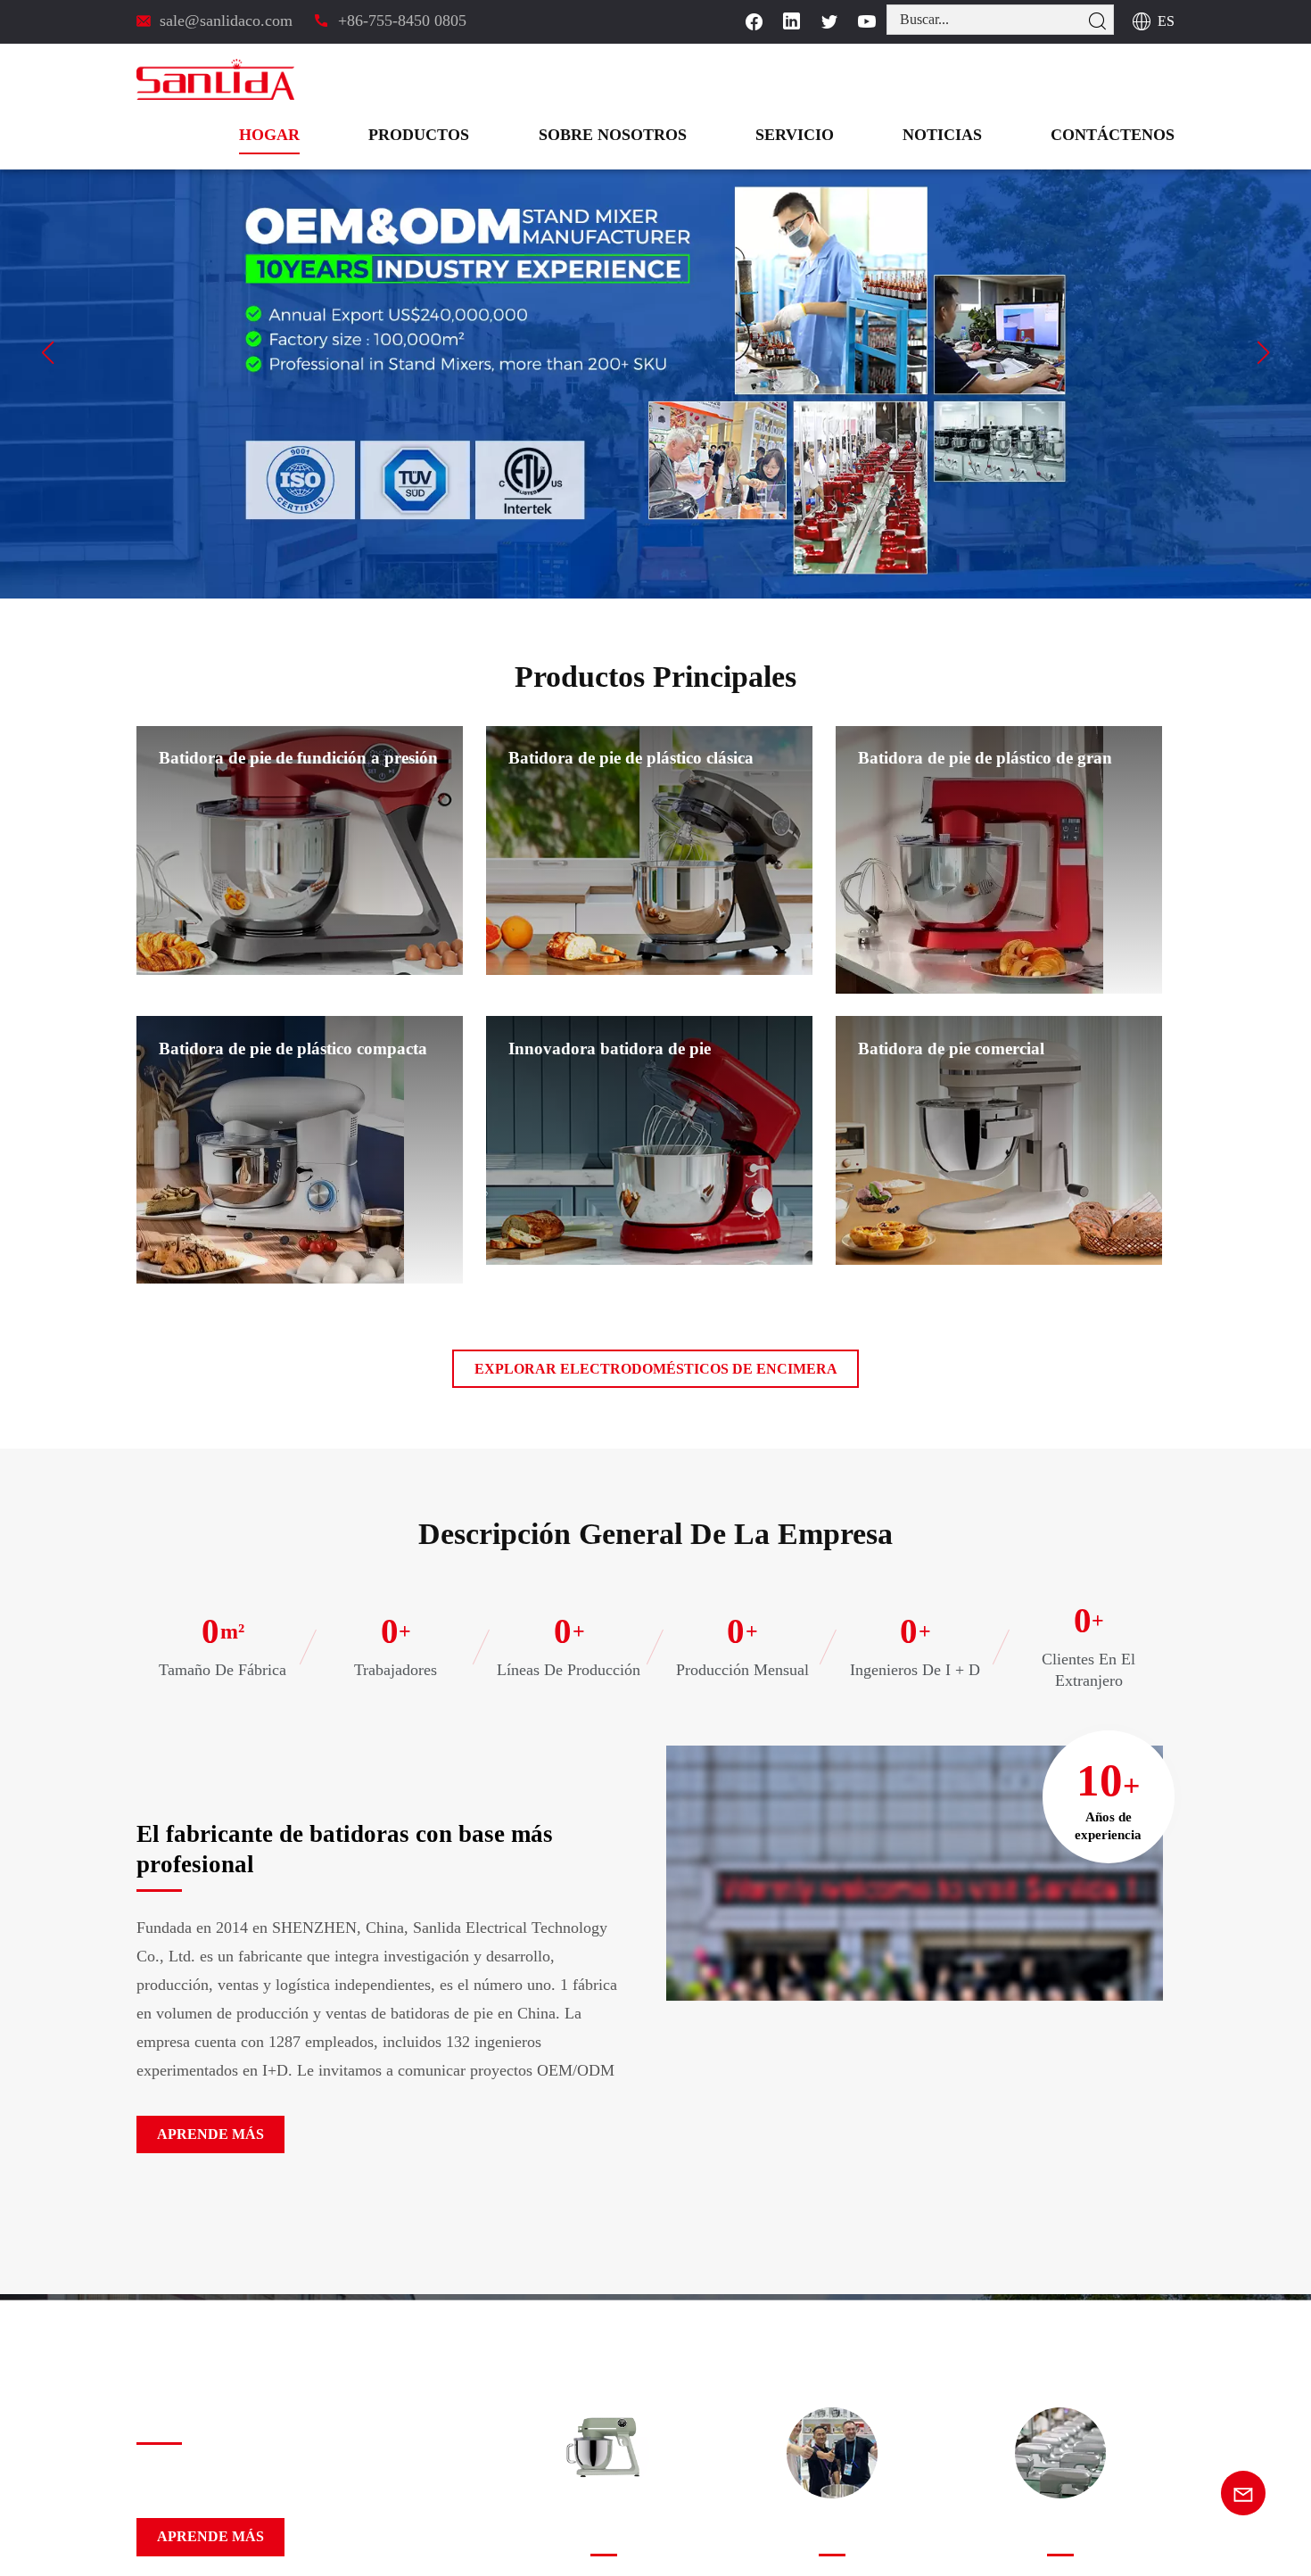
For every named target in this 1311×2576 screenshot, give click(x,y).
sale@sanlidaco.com (227, 20)
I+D (603, 2534)
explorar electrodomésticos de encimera (656, 1368)
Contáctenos (1124, 79)
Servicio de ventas (832, 2534)
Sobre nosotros (679, 79)
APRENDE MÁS (202, 2134)
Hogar (371, 79)
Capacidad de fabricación (1060, 2534)
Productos (506, 79)
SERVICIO (841, 79)
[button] (48, 352)
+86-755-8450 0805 (399, 20)
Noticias (973, 79)
